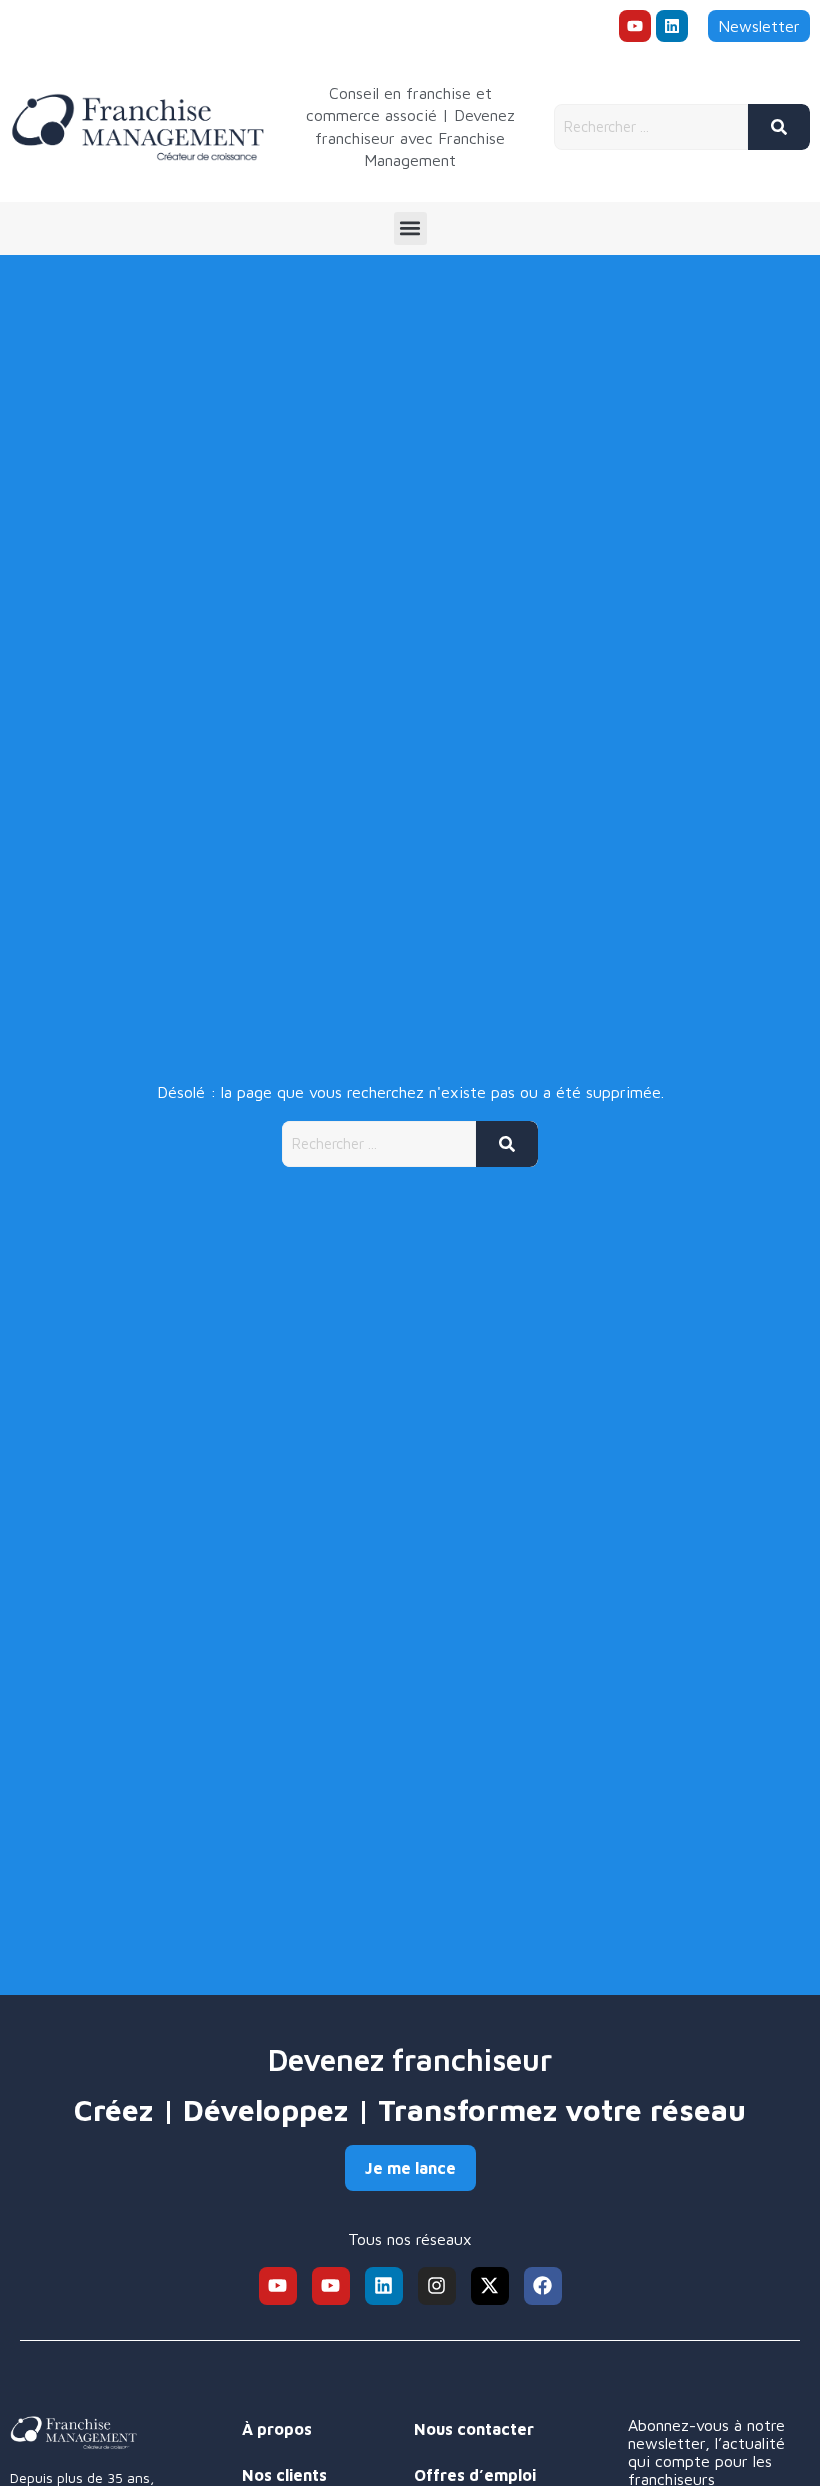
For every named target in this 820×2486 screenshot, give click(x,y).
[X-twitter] (490, 2286)
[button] (410, 228)
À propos (277, 2429)
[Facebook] (543, 2286)
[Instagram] (437, 2286)
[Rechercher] (779, 127)
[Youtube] (635, 26)
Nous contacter (474, 2429)
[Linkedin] (672, 26)
